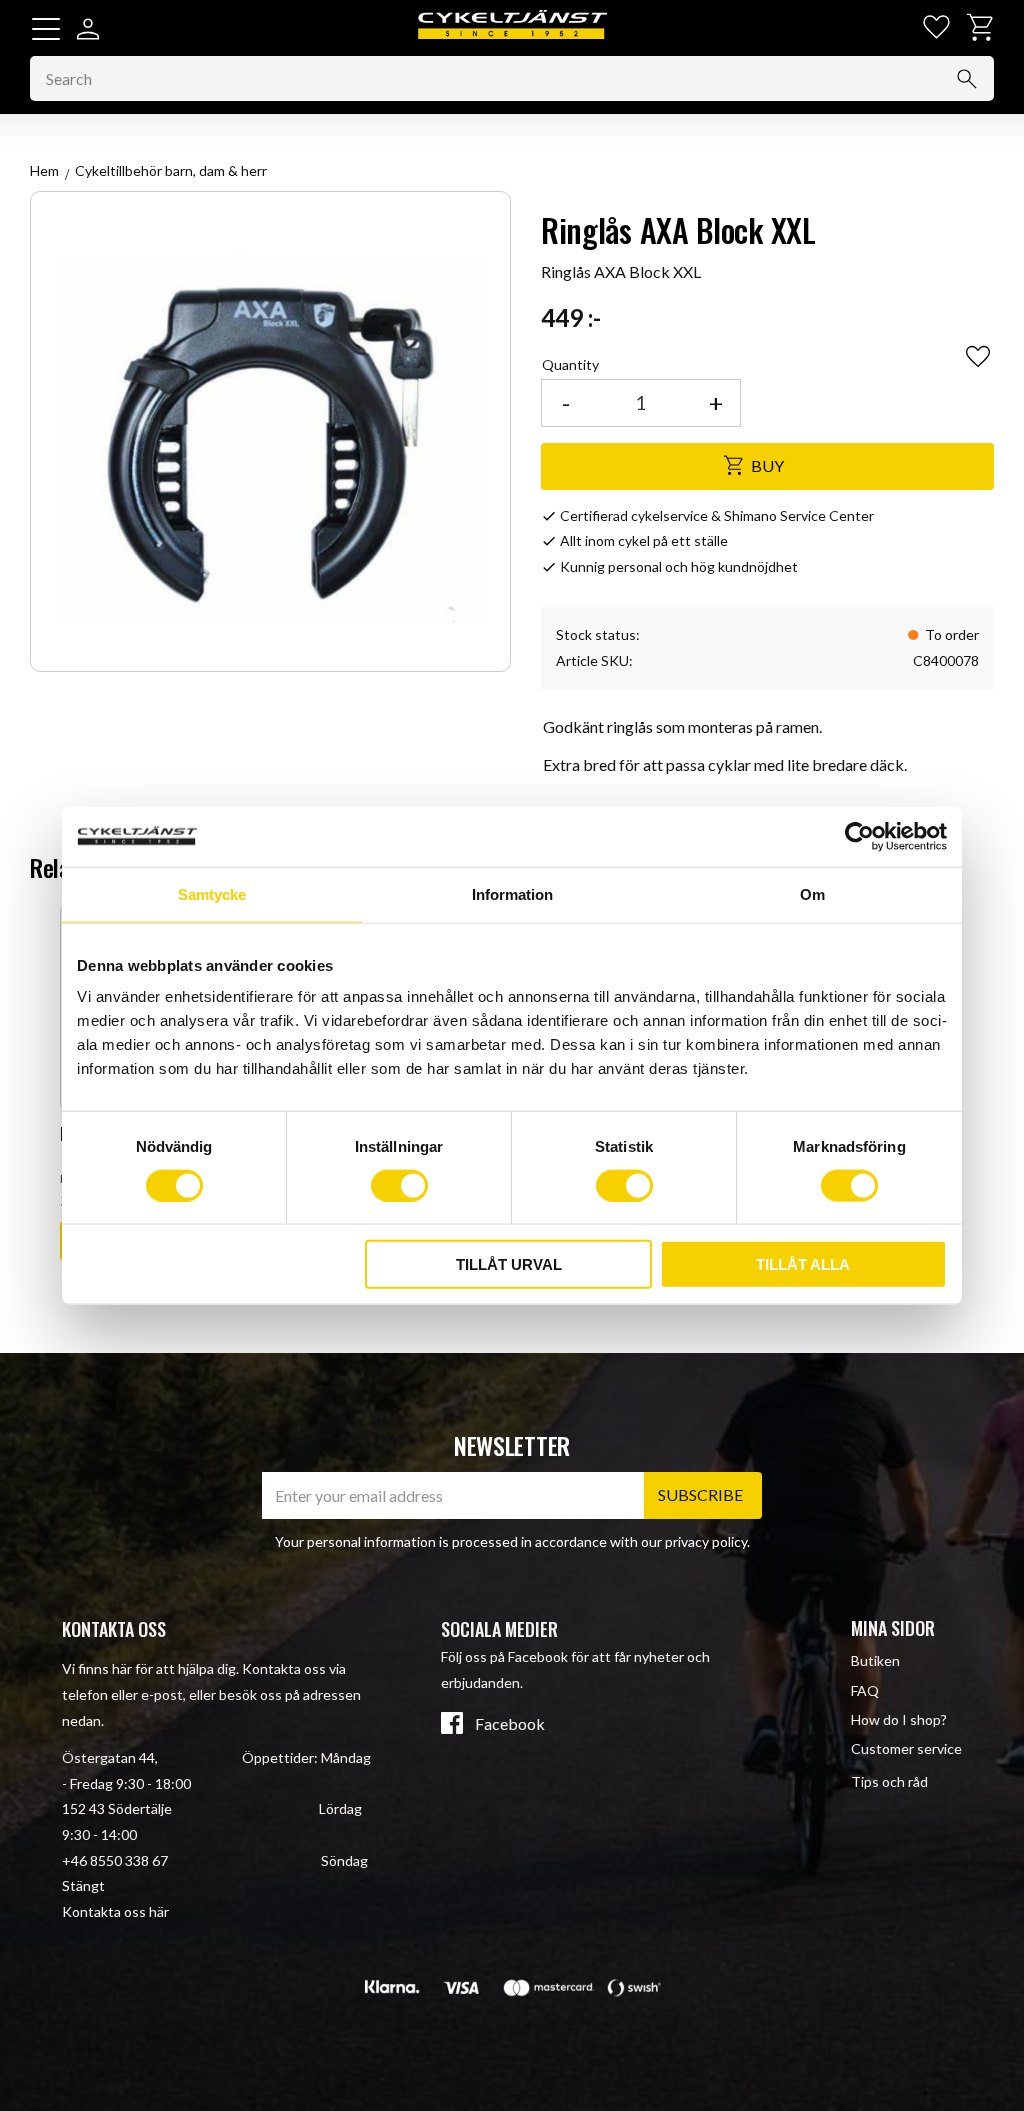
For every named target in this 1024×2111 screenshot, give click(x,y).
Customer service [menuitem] (906, 1748)
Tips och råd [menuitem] (889, 1781)
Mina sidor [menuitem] (893, 1628)
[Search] (967, 79)
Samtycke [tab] (212, 893)
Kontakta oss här (115, 1911)
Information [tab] (512, 893)
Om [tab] (812, 893)
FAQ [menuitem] (865, 1690)
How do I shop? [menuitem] (899, 1719)
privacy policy (706, 1541)
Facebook (510, 1724)
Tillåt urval (509, 1264)
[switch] (399, 1185)
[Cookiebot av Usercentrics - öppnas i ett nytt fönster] (859, 836)
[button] (46, 29)
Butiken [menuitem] (875, 1660)
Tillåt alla (803, 1264)
